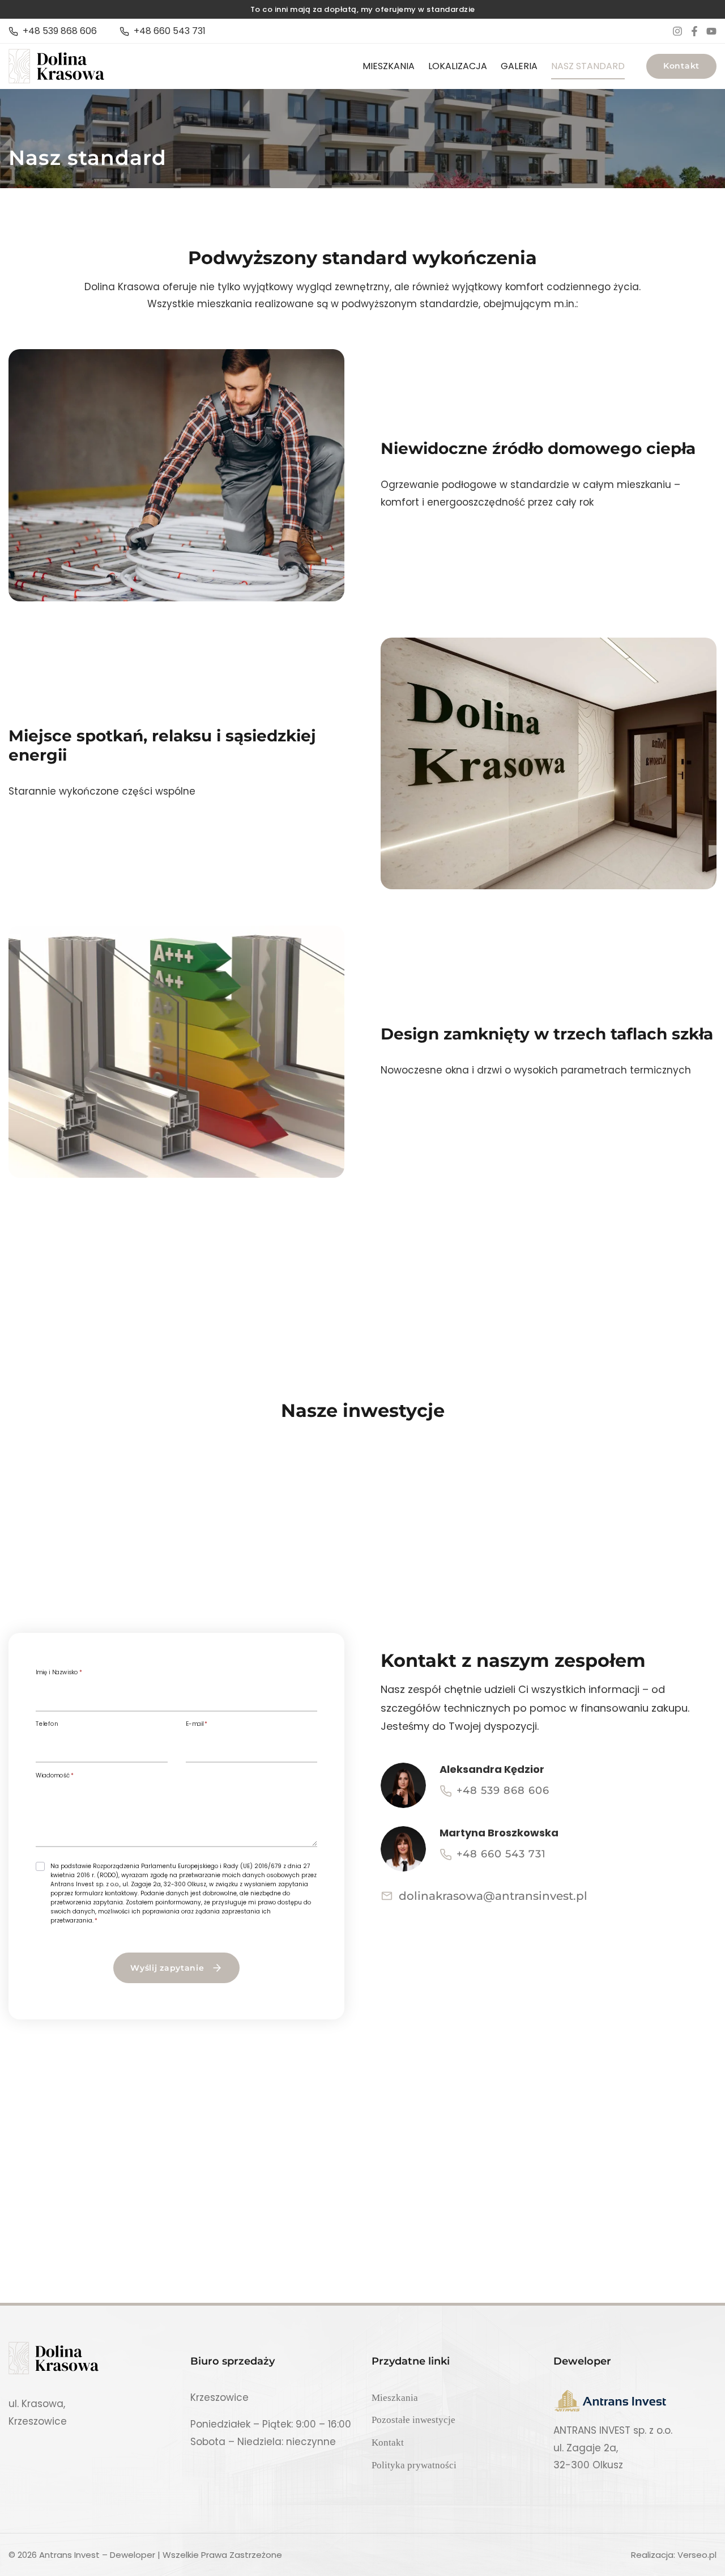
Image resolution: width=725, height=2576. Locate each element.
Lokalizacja (458, 66)
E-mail (197, 1724)
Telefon (47, 1724)
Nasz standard (588, 66)
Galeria (519, 66)
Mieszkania (389, 66)
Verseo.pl (697, 2555)
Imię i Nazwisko (59, 1673)
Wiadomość (55, 1776)
